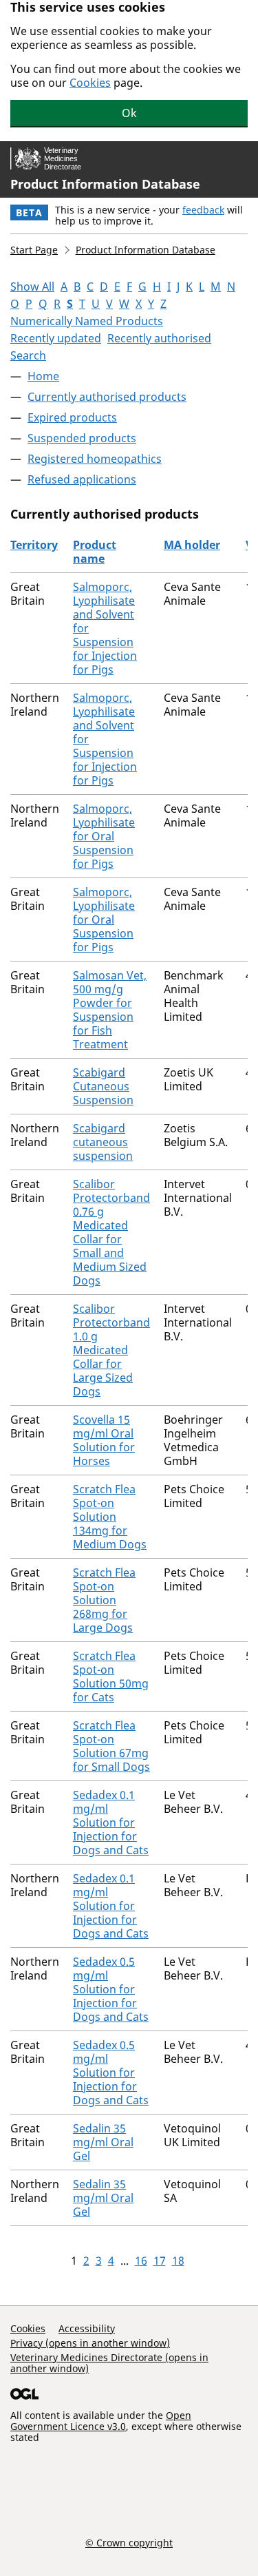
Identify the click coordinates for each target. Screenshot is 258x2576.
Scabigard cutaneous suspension (103, 1142)
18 (178, 2261)
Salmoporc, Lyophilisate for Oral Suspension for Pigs (104, 836)
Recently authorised (159, 338)
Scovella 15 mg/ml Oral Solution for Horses (104, 1440)
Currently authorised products (107, 397)
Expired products (72, 417)
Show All (32, 287)
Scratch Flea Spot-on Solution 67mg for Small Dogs (111, 1746)
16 (141, 2261)
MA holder (192, 545)
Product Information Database (105, 184)
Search (28, 355)
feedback (203, 210)
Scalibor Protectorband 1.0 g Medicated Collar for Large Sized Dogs (111, 1350)
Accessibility (87, 2328)
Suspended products (82, 438)
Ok (129, 113)
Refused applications (82, 479)
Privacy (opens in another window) (90, 2343)
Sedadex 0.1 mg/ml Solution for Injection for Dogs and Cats (111, 1822)
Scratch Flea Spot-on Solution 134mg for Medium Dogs (110, 1517)
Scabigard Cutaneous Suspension (103, 1086)
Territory (34, 545)
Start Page (34, 250)
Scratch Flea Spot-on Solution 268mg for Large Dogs (104, 1600)
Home (43, 376)
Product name (95, 552)
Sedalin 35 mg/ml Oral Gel (103, 2142)
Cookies (90, 83)
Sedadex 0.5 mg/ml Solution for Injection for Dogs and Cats (111, 1989)
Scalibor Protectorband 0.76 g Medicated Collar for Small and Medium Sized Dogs (111, 1232)
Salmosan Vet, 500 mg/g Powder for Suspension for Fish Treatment (110, 1010)
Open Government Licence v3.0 (101, 2421)
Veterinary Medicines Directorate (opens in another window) (109, 2363)
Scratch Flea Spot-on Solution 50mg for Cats (111, 1676)
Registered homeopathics (95, 459)
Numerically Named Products (87, 321)
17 (160, 2261)
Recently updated (56, 338)
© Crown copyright (129, 2542)
